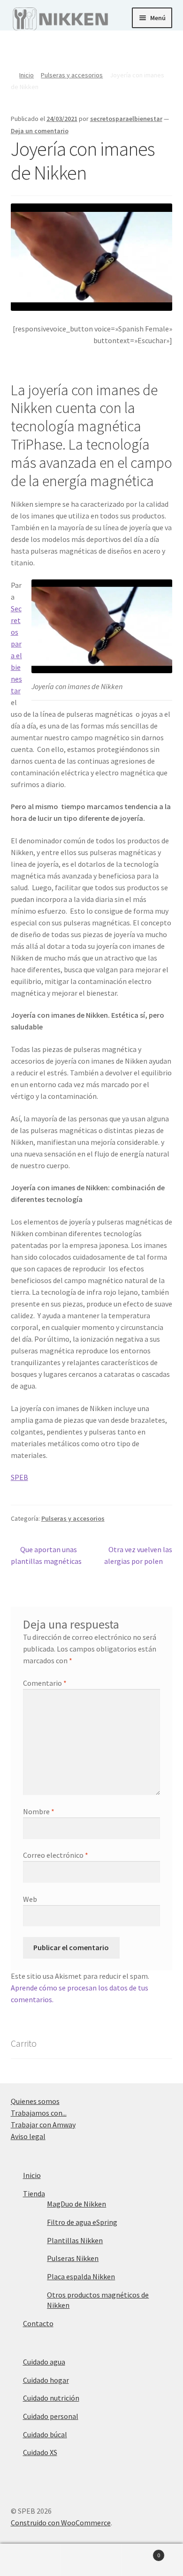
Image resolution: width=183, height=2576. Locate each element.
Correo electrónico (56, 1855)
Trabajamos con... (39, 2113)
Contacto (38, 2323)
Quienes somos (35, 2101)
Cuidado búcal (45, 2434)
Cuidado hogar (46, 2380)
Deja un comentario (40, 131)
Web (30, 1899)
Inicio (27, 75)
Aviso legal (28, 2136)
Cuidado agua (44, 2362)
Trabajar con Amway (43, 2125)
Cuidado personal (51, 2416)
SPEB (19, 1477)
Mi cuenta (30, 2560)
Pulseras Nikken (73, 2258)
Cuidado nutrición (51, 2398)
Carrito (141, 2552)
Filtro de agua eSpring (82, 2222)
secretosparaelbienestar (126, 119)
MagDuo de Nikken (76, 2204)
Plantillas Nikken (75, 2240)
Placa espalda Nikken (81, 2276)
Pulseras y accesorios (72, 75)
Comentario (45, 1683)
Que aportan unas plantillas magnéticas (46, 1555)
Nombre (39, 1811)
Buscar (91, 2560)
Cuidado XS (40, 2452)
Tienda (34, 2193)
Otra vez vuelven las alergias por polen (138, 1555)
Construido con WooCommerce (61, 2523)
